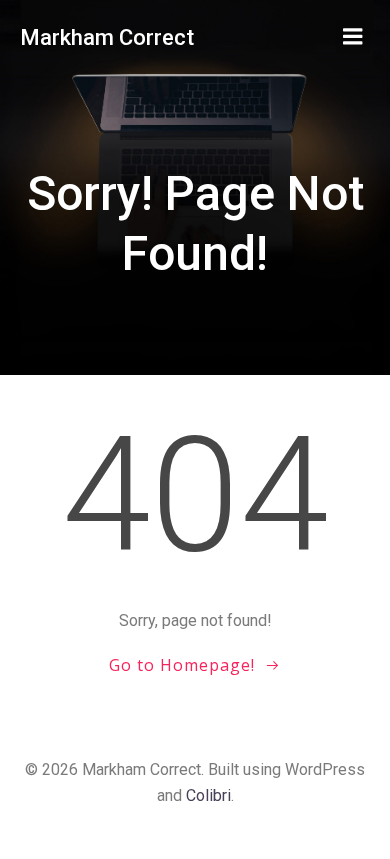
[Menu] (353, 37)
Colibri (208, 795)
